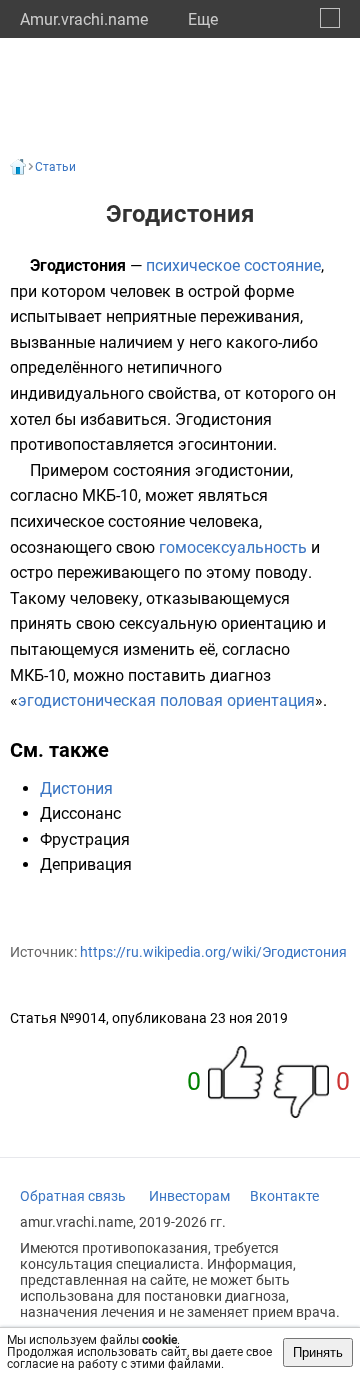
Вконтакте (284, 1196)
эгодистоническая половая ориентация (166, 700)
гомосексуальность (233, 547)
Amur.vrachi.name (84, 19)
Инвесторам (189, 1196)
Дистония (76, 788)
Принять (318, 1352)
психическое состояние (233, 265)
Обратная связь (73, 1196)
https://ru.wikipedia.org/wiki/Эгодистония (213, 952)
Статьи (55, 167)
